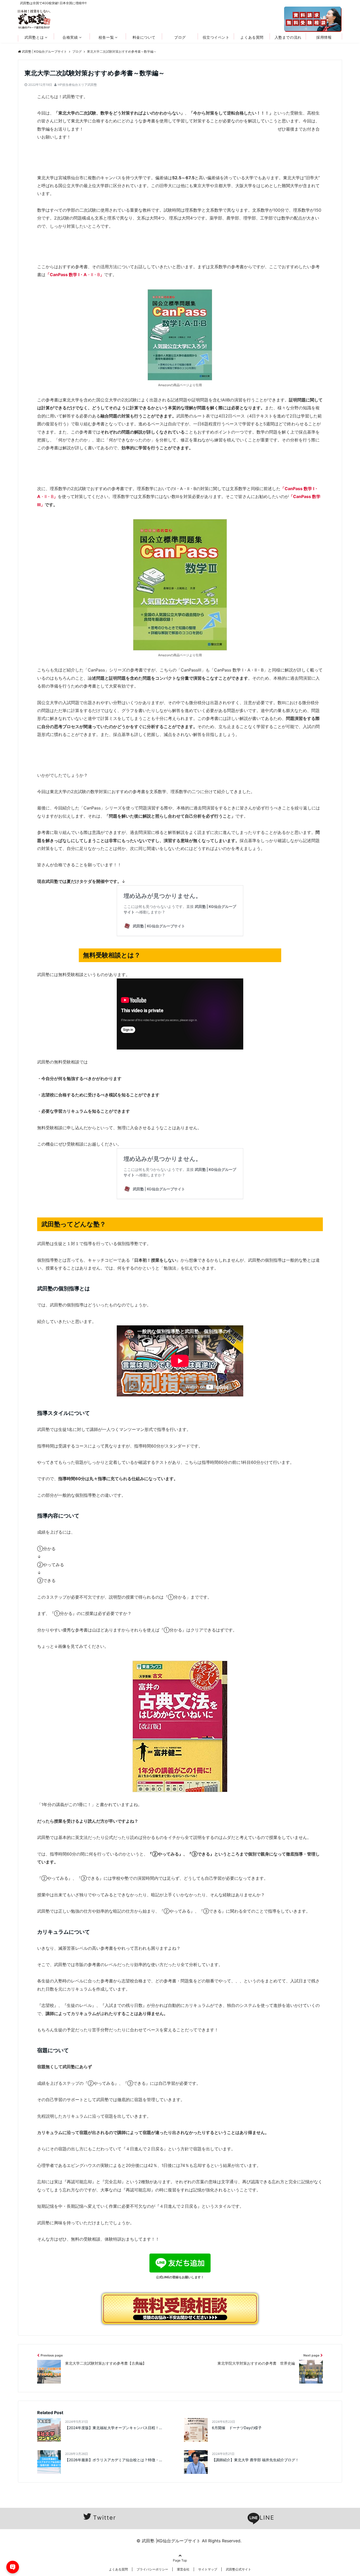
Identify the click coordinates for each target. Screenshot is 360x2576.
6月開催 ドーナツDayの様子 (237, 2428)
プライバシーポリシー (152, 2569)
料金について (144, 37)
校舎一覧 (106, 37)
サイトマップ (208, 2569)
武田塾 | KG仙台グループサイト (44, 51)
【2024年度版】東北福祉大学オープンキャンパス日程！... (114, 2428)
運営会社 (183, 2569)
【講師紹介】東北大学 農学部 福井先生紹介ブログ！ (255, 2460)
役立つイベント (216, 37)
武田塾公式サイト (239, 2569)
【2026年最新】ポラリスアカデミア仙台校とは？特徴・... (114, 2460)
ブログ (180, 37)
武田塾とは (34, 37)
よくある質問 (252, 37)
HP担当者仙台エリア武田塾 (77, 85)
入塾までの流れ (288, 37)
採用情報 (324, 37)
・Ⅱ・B (75, 275)
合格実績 (70, 37)
